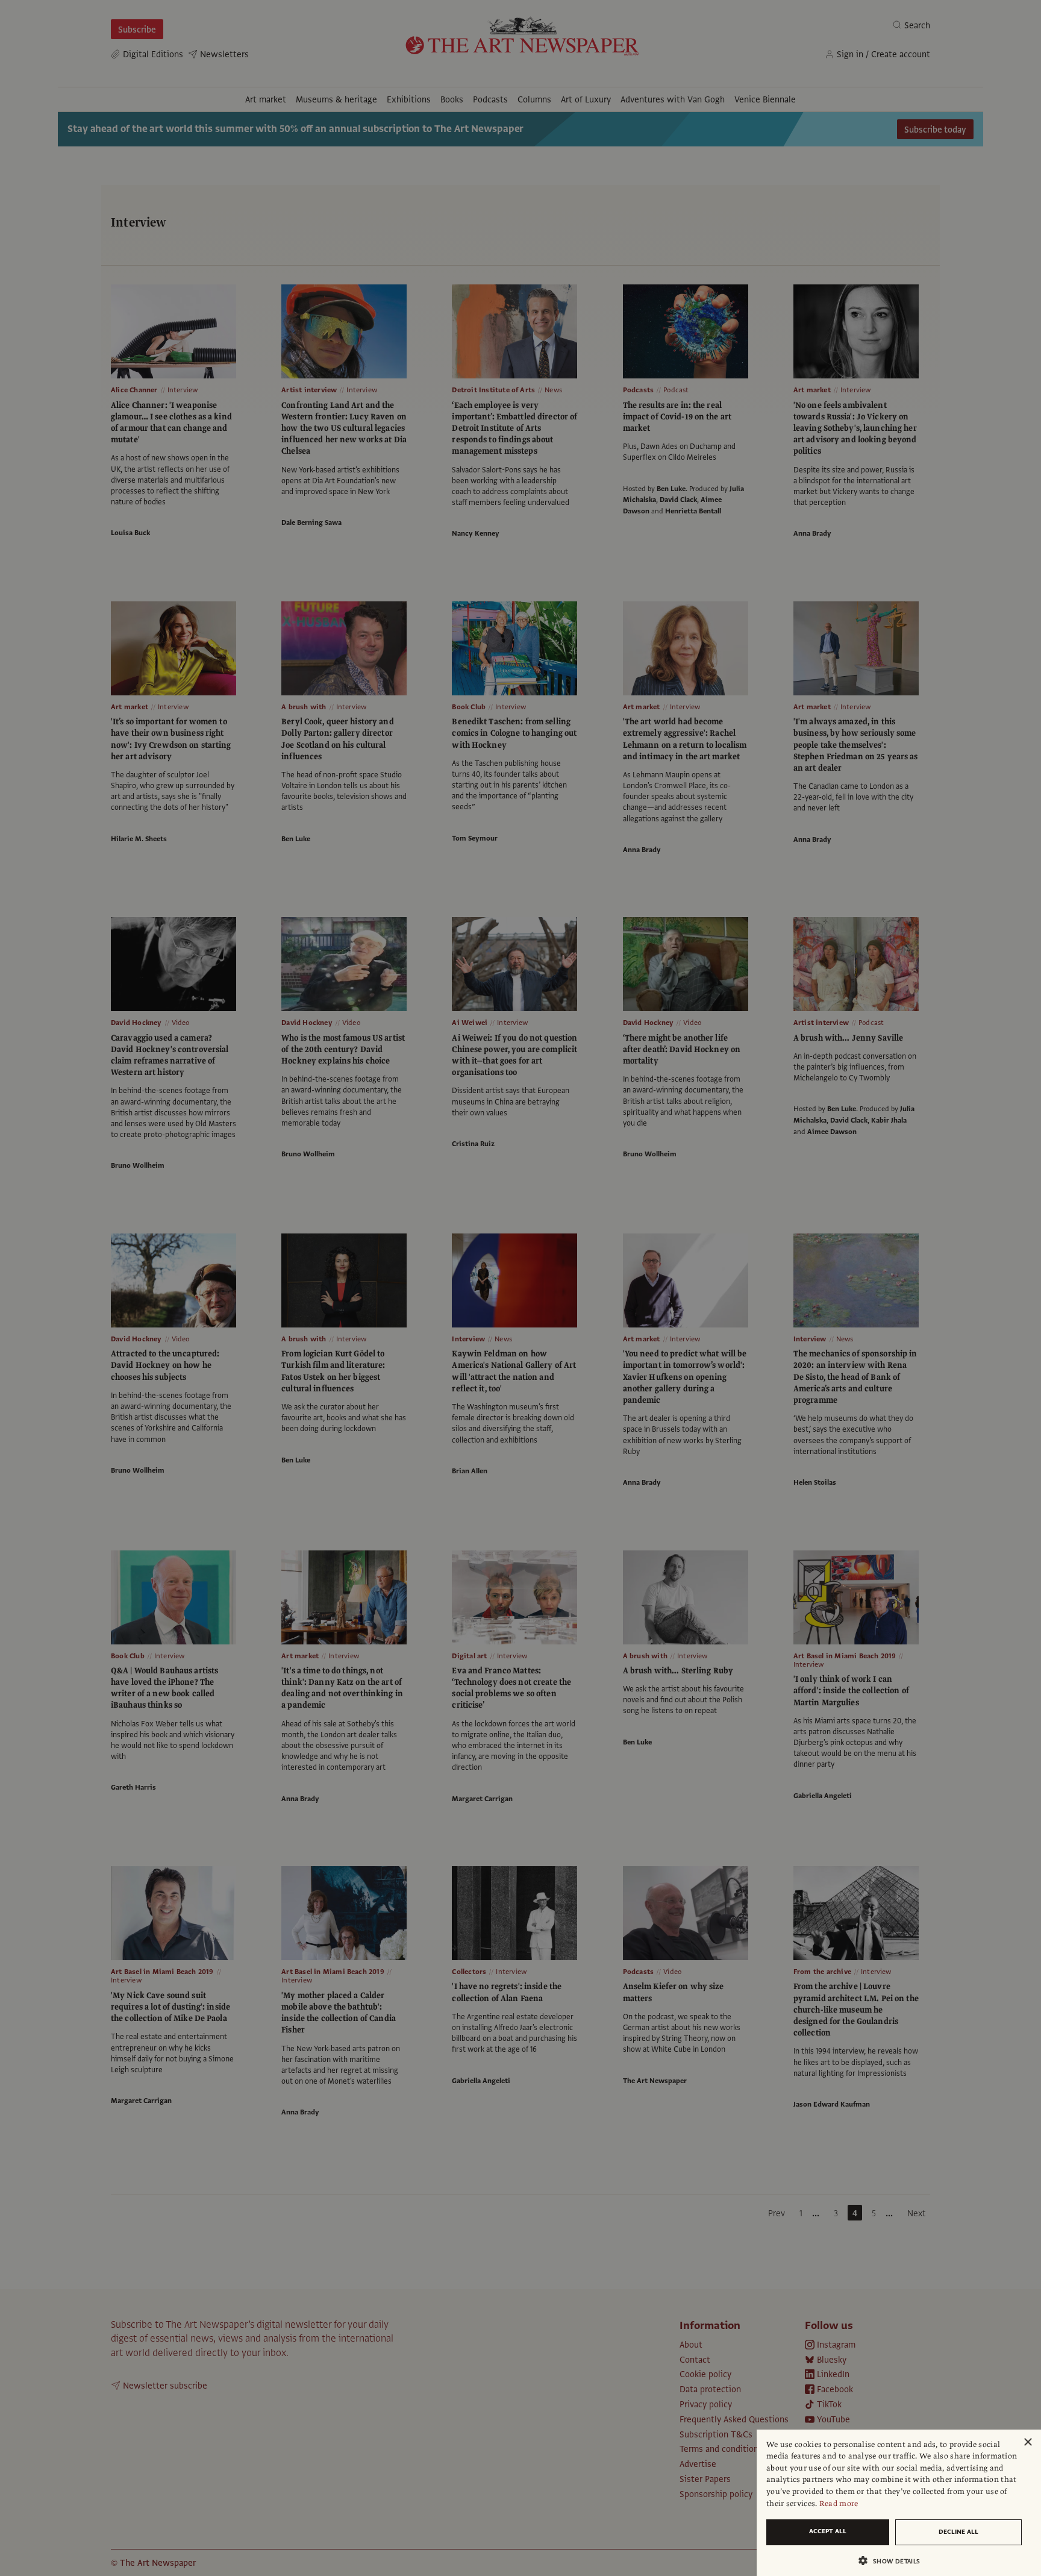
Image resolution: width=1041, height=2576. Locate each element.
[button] (894, 2561)
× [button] (1027, 2443)
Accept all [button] (828, 2531)
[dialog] (899, 2503)
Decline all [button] (958, 2532)
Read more (839, 2504)
